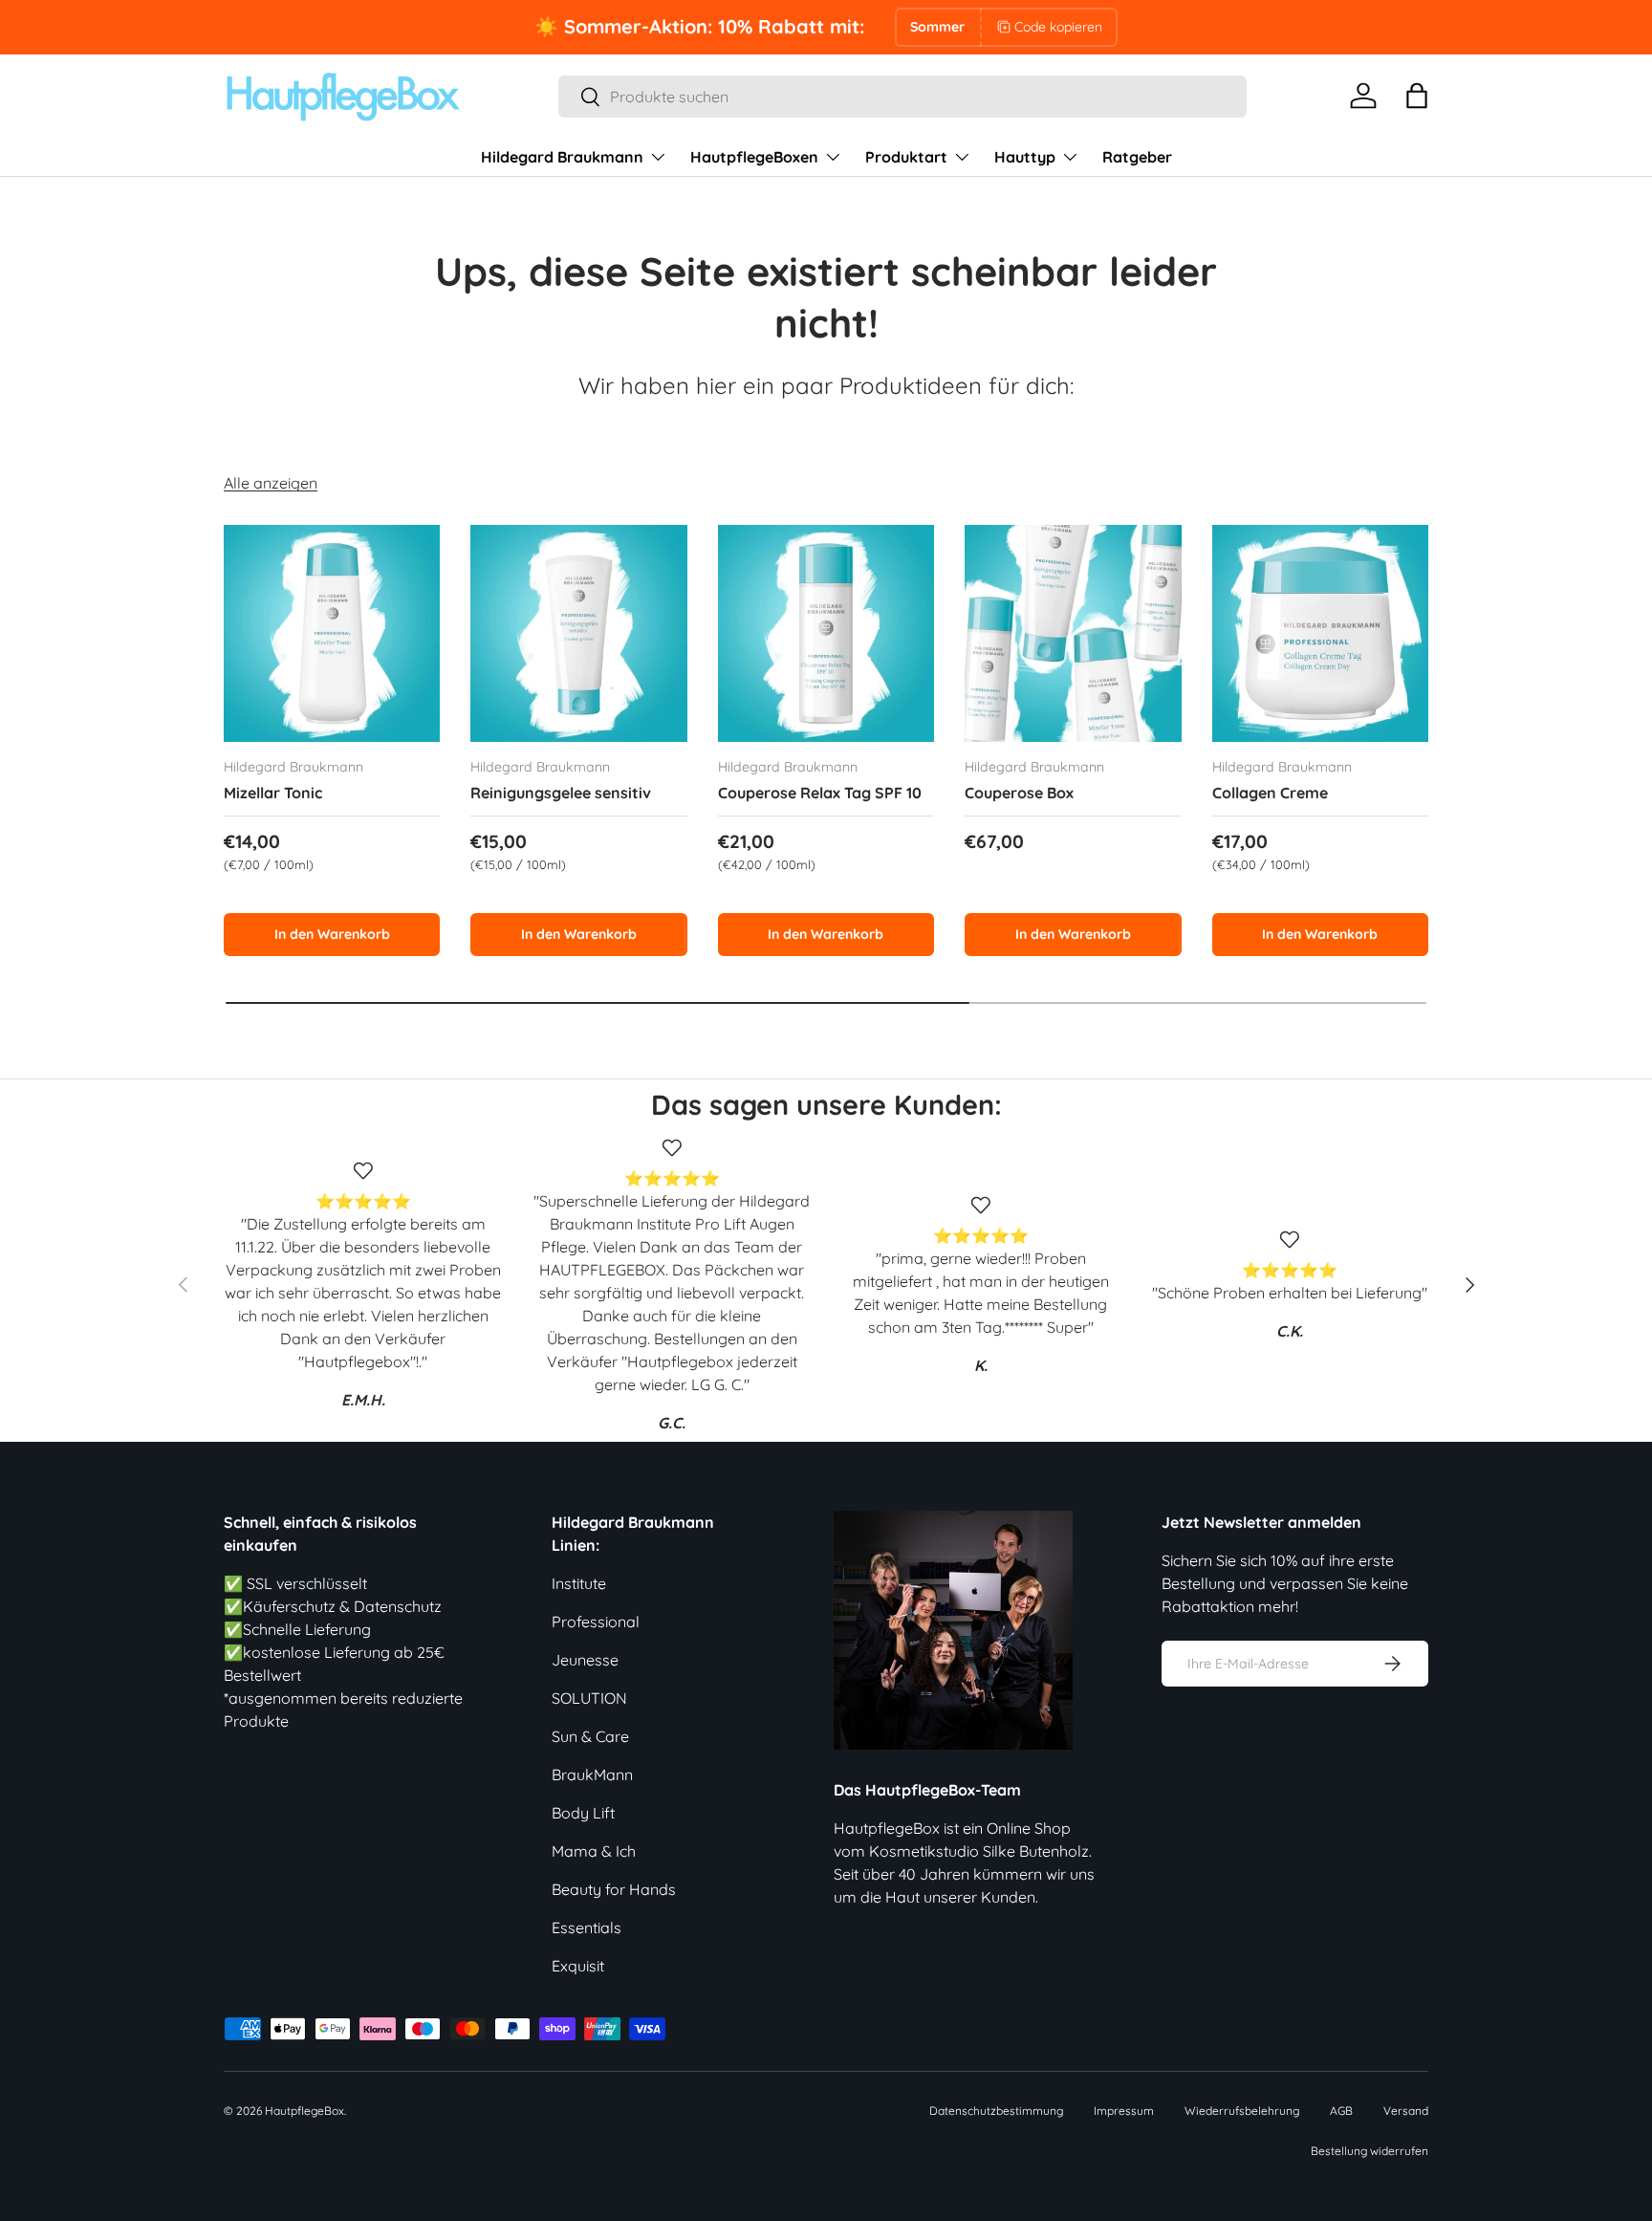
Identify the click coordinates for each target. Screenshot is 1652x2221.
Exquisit (578, 1966)
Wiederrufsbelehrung (1242, 2111)
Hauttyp (1025, 157)
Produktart (906, 157)
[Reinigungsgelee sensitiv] (578, 633)
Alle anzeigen (271, 483)
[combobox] (902, 97)
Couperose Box (1019, 793)
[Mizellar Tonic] (332, 633)
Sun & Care (590, 1736)
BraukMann (592, 1775)
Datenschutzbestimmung (996, 2111)
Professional (596, 1622)
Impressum (1124, 2111)
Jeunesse (585, 1660)
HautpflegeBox (304, 2111)
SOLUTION (589, 1698)
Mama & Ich (594, 1851)
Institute (579, 1583)
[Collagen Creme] (1320, 633)
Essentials (587, 1927)
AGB (1341, 2111)
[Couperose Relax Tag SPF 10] (826, 633)
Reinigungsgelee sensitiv (561, 793)
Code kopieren (1058, 27)
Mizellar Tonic (273, 793)
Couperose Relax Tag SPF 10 (820, 793)
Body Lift (583, 1813)
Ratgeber (1137, 157)
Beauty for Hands (614, 1889)
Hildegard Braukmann (562, 157)
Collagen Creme (1270, 793)
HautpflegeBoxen (754, 157)
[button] (1417, 96)
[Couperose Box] (1073, 633)
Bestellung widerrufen (1369, 2151)
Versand (1406, 2111)
